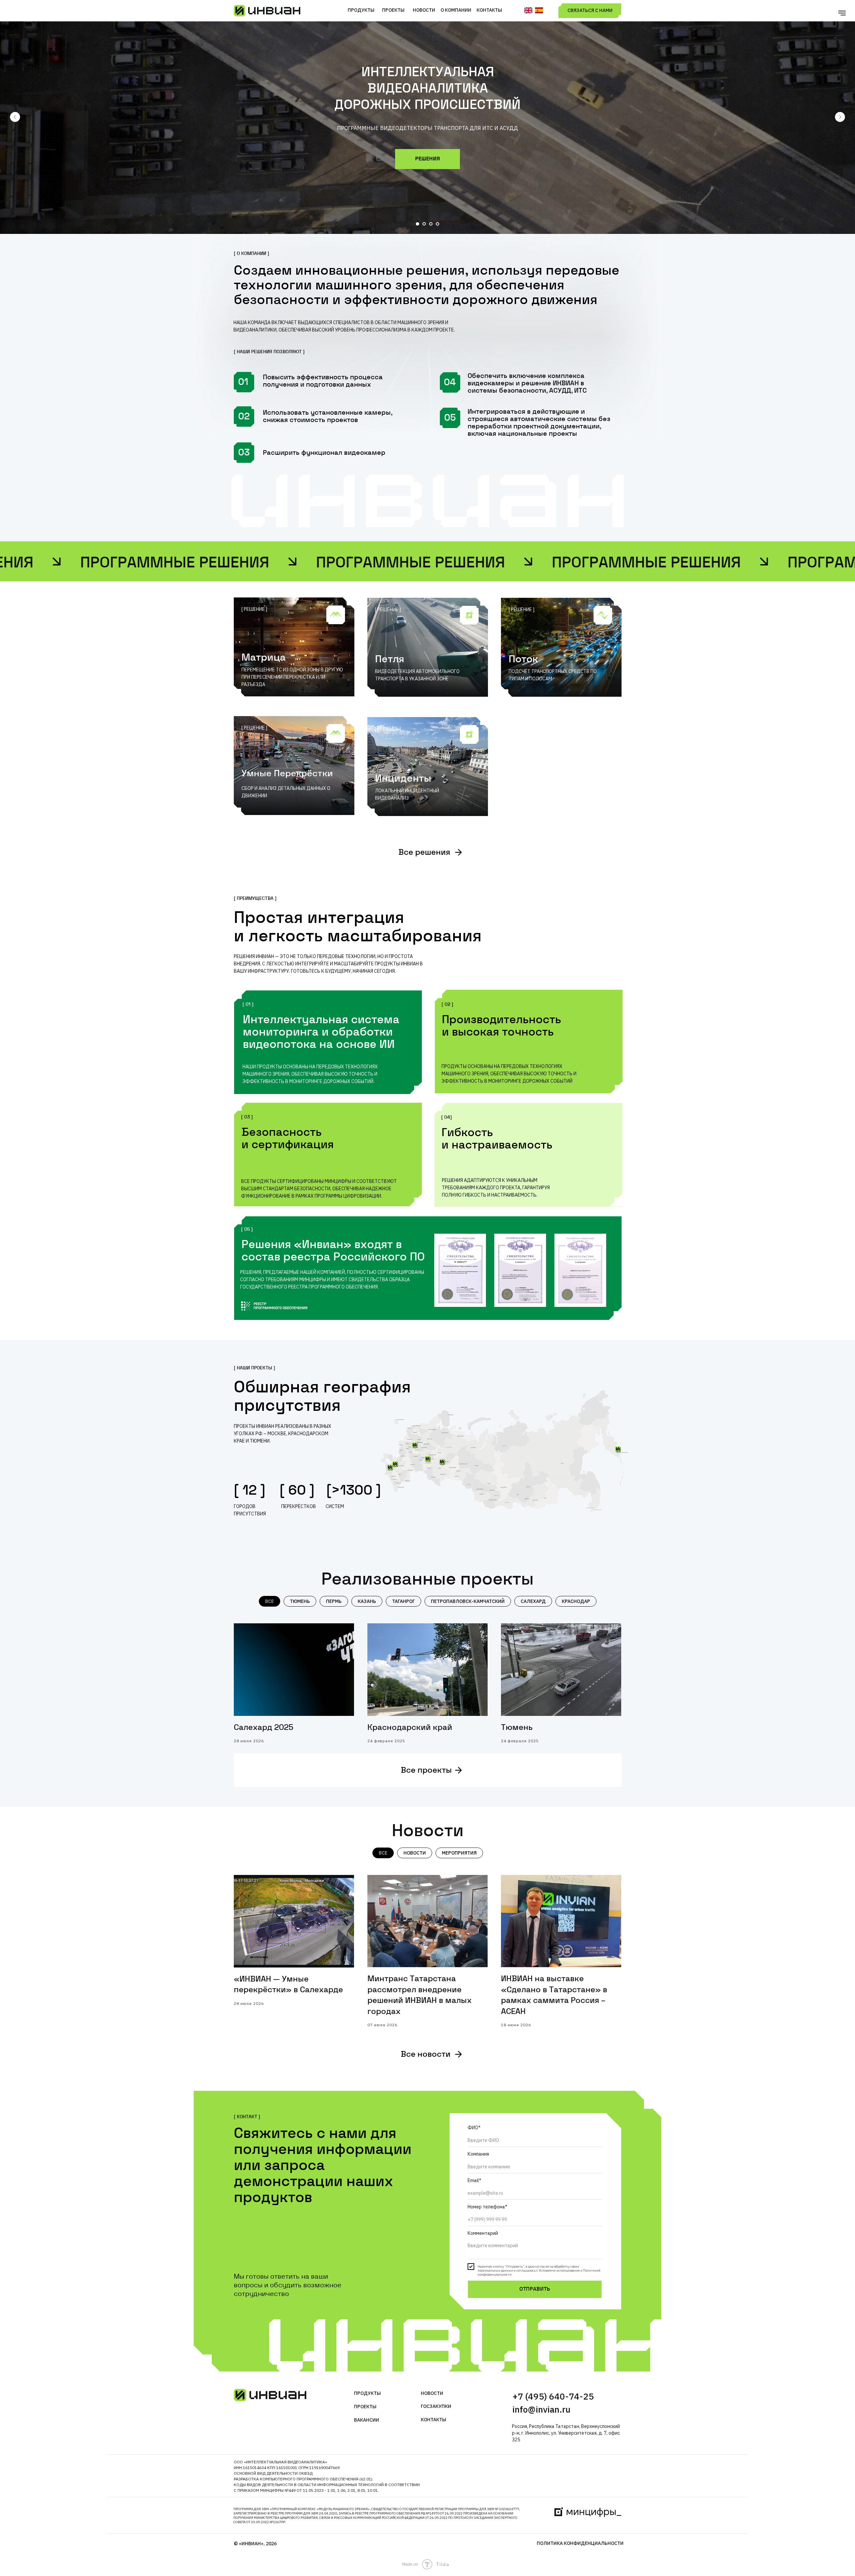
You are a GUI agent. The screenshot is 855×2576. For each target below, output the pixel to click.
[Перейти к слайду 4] (438, 224)
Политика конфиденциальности (580, 2543)
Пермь (334, 1601)
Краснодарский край (410, 1728)
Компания (478, 2154)
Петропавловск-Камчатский (468, 1601)
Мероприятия (459, 1853)
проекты (365, 2407)
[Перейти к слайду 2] (424, 224)
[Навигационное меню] (842, 13)
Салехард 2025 (264, 1728)
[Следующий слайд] (840, 117)
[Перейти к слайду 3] (431, 224)
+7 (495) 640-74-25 (553, 2396)
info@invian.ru (541, 2409)
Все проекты (426, 1771)
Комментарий (483, 2233)
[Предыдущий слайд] (15, 117)
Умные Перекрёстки (287, 774)
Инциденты (403, 779)
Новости (415, 1853)
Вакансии (367, 2420)
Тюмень (300, 1601)
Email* (474, 2180)
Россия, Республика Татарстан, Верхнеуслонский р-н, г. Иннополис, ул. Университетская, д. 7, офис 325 (566, 2433)
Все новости (426, 2055)
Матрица (264, 658)
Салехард (533, 1601)
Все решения (424, 853)
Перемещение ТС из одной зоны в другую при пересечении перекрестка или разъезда (292, 677)
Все (270, 1601)
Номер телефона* (487, 2207)
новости (432, 2393)
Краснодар (576, 1601)
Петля (390, 660)
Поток (523, 660)
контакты (434, 2420)
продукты (367, 2393)
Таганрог (403, 1601)
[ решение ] (254, 609)
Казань (367, 1601)
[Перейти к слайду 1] (417, 224)
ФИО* (474, 2128)
